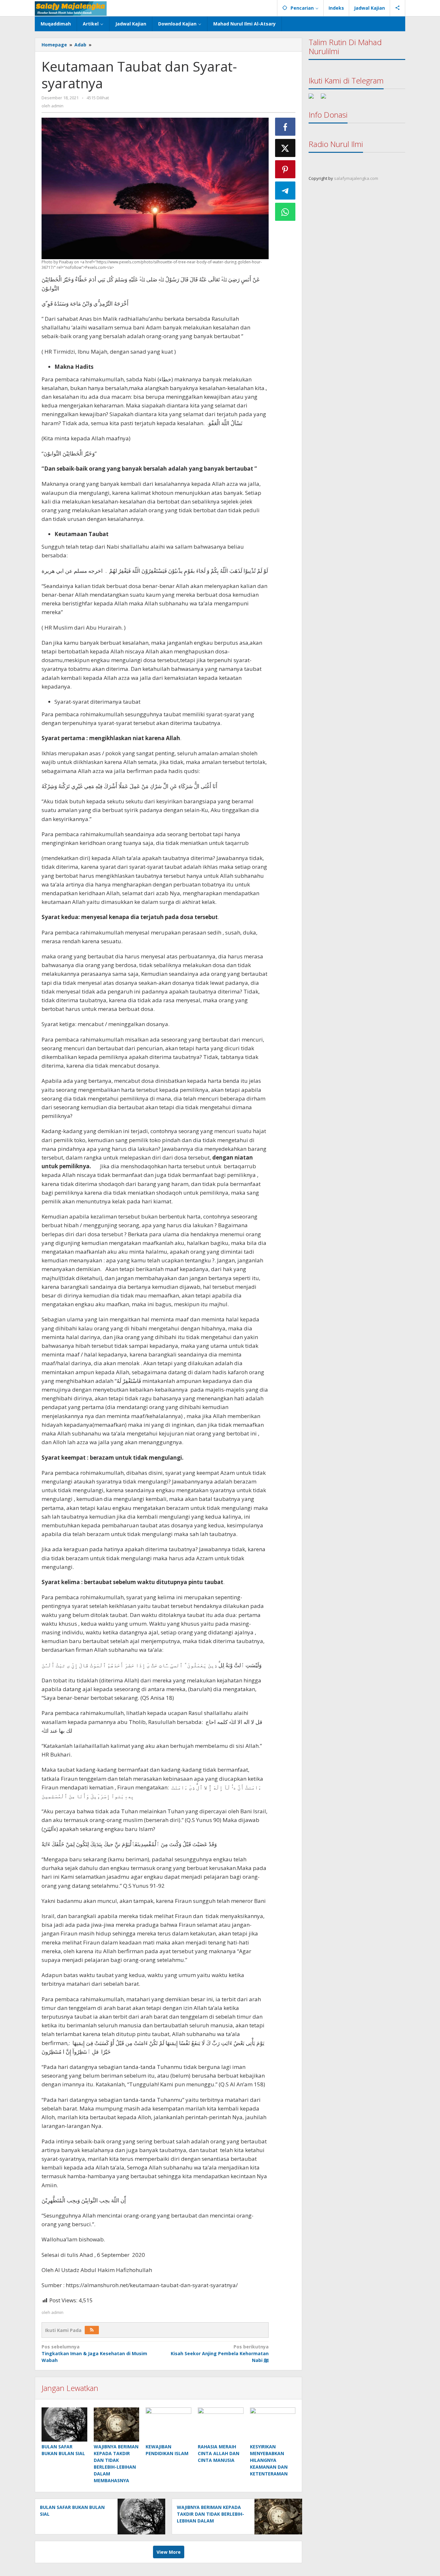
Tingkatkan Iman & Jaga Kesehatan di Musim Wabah (94, 2353)
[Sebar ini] (285, 127)
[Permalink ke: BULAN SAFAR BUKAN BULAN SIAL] (64, 2424)
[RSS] (92, 2330)
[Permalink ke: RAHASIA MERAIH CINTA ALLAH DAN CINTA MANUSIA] (221, 2424)
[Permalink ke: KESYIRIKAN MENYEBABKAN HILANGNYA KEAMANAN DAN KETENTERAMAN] (273, 2424)
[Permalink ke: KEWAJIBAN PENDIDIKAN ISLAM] (168, 2424)
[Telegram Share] (285, 191)
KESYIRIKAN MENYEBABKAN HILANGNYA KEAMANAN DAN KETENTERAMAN (269, 2460)
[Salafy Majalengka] (71, 8)
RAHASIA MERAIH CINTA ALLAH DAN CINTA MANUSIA (219, 2453)
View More (169, 2552)
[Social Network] (398, 8)
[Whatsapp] (285, 212)
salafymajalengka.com (356, 178)
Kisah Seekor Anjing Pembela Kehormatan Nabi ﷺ (220, 2353)
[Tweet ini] (285, 148)
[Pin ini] (285, 169)
